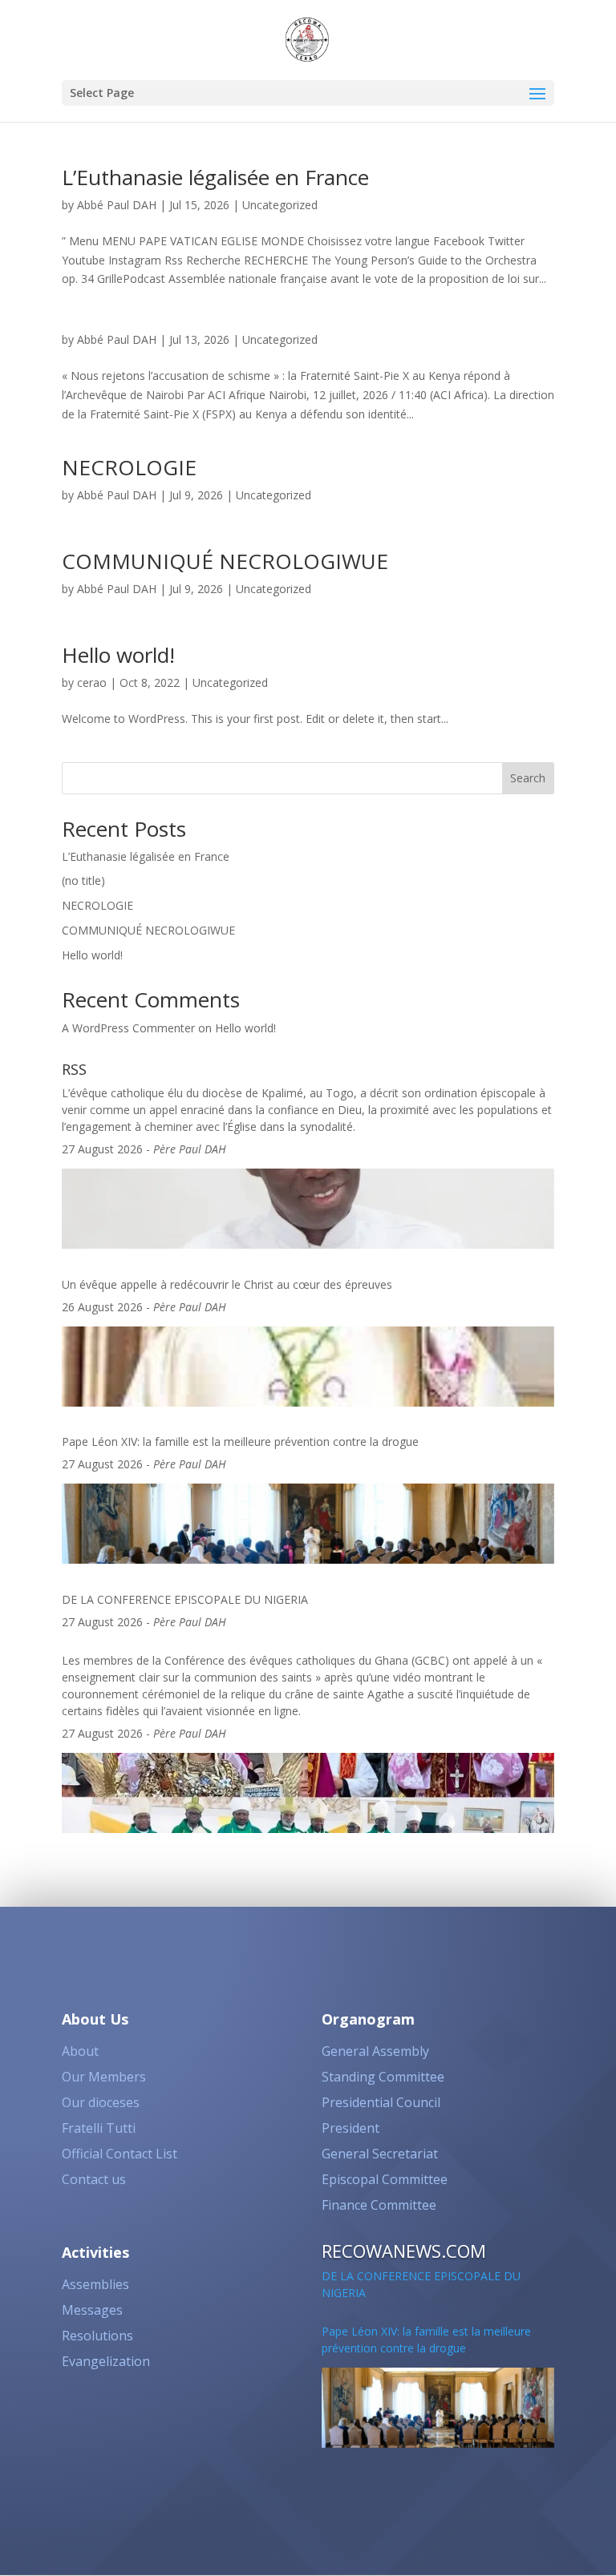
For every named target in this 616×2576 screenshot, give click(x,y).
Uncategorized (280, 205)
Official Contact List (120, 2154)
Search (528, 778)
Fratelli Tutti (99, 2128)
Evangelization (106, 2361)
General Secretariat (380, 2154)
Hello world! (118, 655)
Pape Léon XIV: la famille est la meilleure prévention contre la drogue (240, 1441)
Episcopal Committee (385, 2179)
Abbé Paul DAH (117, 205)
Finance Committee (379, 2205)
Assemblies (95, 2284)
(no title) (83, 880)
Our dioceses (101, 2102)
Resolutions (97, 2336)
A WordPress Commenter (128, 1028)
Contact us (94, 2179)
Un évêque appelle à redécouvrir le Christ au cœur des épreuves (227, 1284)
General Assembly (375, 2051)
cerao (92, 682)
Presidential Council (381, 2102)
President (351, 2128)
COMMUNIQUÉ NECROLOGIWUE (225, 561)
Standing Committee (383, 2077)
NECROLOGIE (129, 467)
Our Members (104, 2077)
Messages (92, 2310)
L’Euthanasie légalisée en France (215, 177)
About (80, 2051)
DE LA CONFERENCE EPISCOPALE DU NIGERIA (185, 1599)
